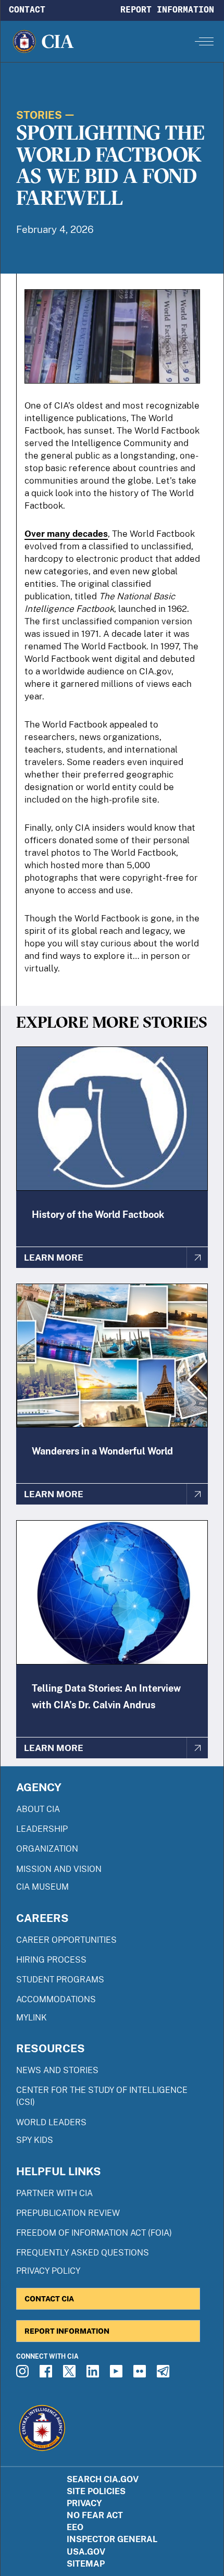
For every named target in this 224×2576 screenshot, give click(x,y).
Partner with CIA (54, 2193)
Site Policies (96, 2491)
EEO (75, 2527)
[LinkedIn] (94, 2374)
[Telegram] (165, 2374)
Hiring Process (51, 1960)
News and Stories (57, 2070)
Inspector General (112, 2539)
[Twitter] (71, 2374)
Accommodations (56, 1999)
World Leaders (51, 2122)
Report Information (167, 9)
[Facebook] (47, 2374)
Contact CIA (49, 2298)
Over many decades (66, 534)
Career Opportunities (66, 1940)
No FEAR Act (95, 2515)
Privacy (84, 2503)
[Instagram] (24, 2374)
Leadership (42, 1829)
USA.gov (86, 2552)
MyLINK (32, 2018)
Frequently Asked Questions (83, 2253)
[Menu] (204, 41)
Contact (27, 9)
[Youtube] (118, 2374)
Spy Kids (35, 2140)
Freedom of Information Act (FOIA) (94, 2233)
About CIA (38, 1809)
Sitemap (86, 2564)
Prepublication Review (68, 2213)
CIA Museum (42, 1887)
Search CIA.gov (103, 2479)
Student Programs (60, 1980)
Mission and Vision (59, 1869)
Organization (47, 1849)
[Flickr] (141, 2374)
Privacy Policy (48, 2271)
